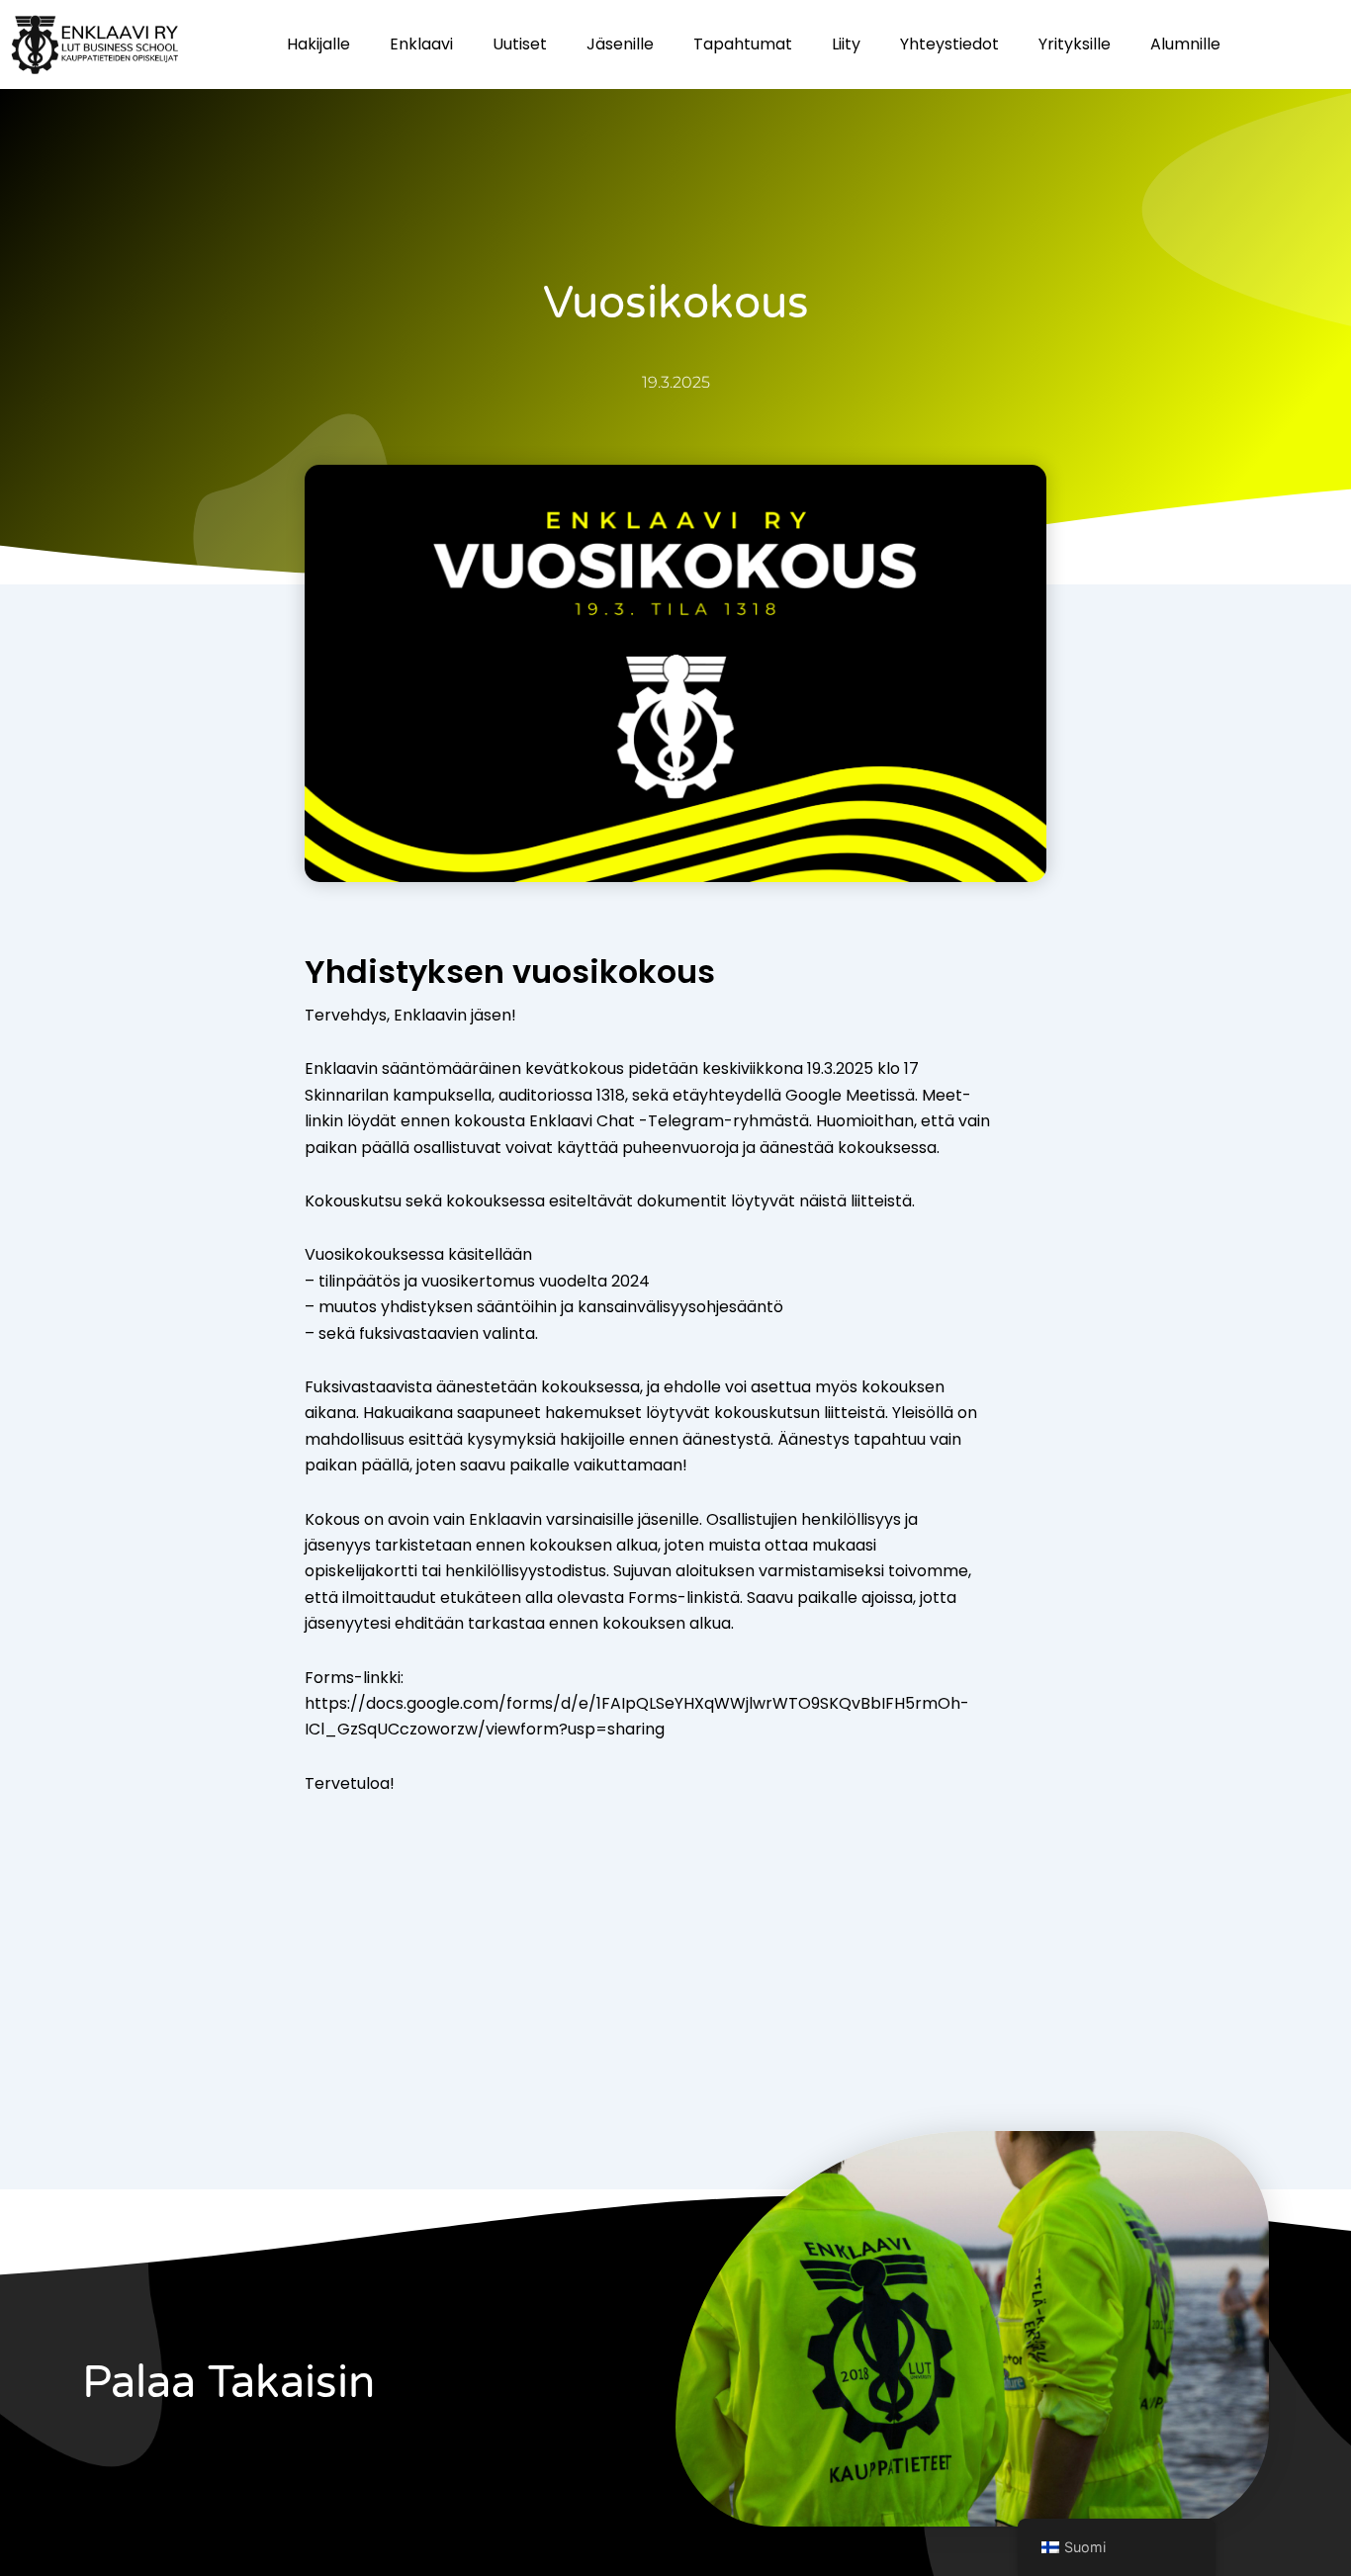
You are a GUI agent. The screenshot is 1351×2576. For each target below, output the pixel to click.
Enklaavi (421, 44)
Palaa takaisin (228, 2383)
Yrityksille (1075, 44)
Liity (846, 44)
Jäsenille (620, 44)
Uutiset (520, 44)
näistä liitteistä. (857, 1201)
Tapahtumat (743, 44)
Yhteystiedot (949, 44)
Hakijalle (318, 44)
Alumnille (1185, 44)
